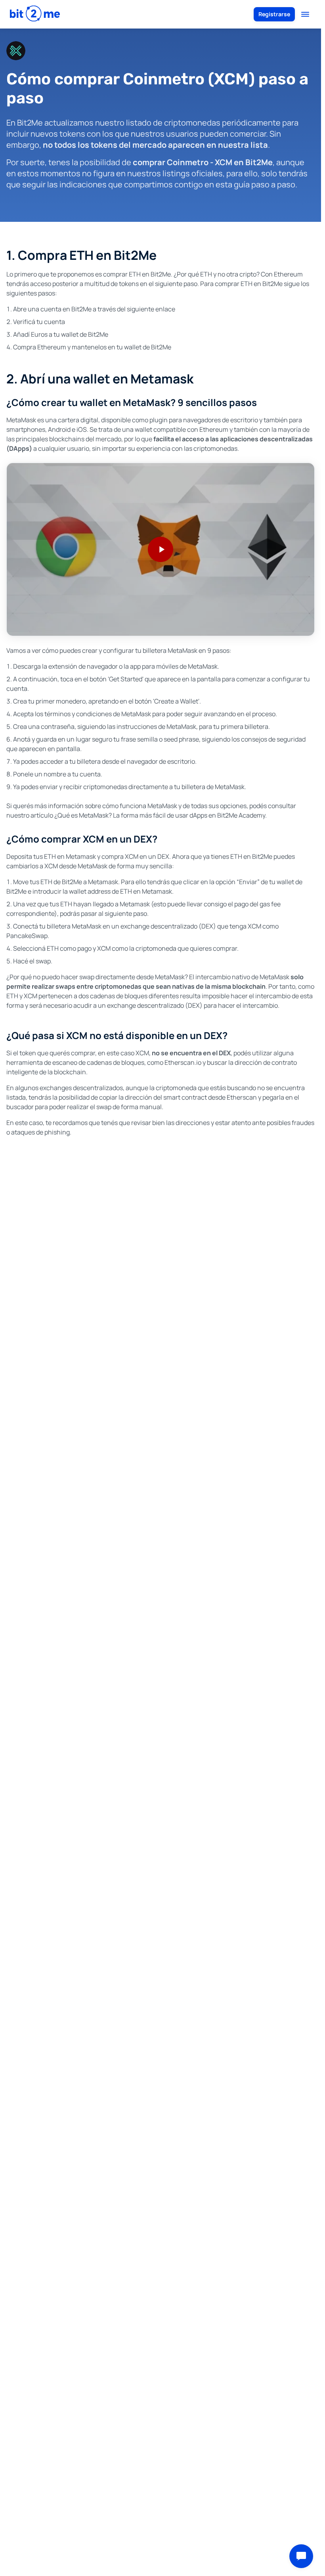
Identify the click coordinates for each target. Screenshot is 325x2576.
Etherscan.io (183, 1062)
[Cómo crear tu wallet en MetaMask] (161, 549)
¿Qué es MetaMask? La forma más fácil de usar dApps (131, 815)
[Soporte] (301, 2556)
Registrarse (274, 14)
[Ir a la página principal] (35, 14)
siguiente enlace (151, 309)
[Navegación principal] (305, 14)
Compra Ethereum (40, 347)
